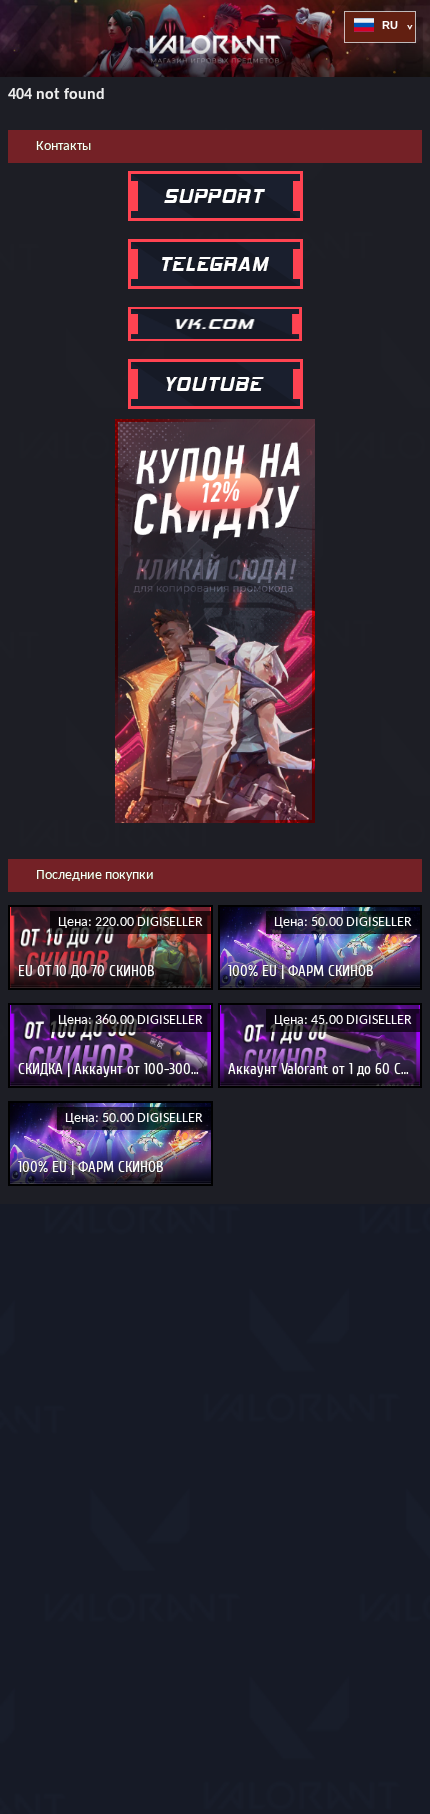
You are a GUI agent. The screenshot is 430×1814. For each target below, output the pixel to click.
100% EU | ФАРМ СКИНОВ (301, 971)
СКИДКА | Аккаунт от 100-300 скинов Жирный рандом (177, 1069)
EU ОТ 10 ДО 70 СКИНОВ (86, 971)
